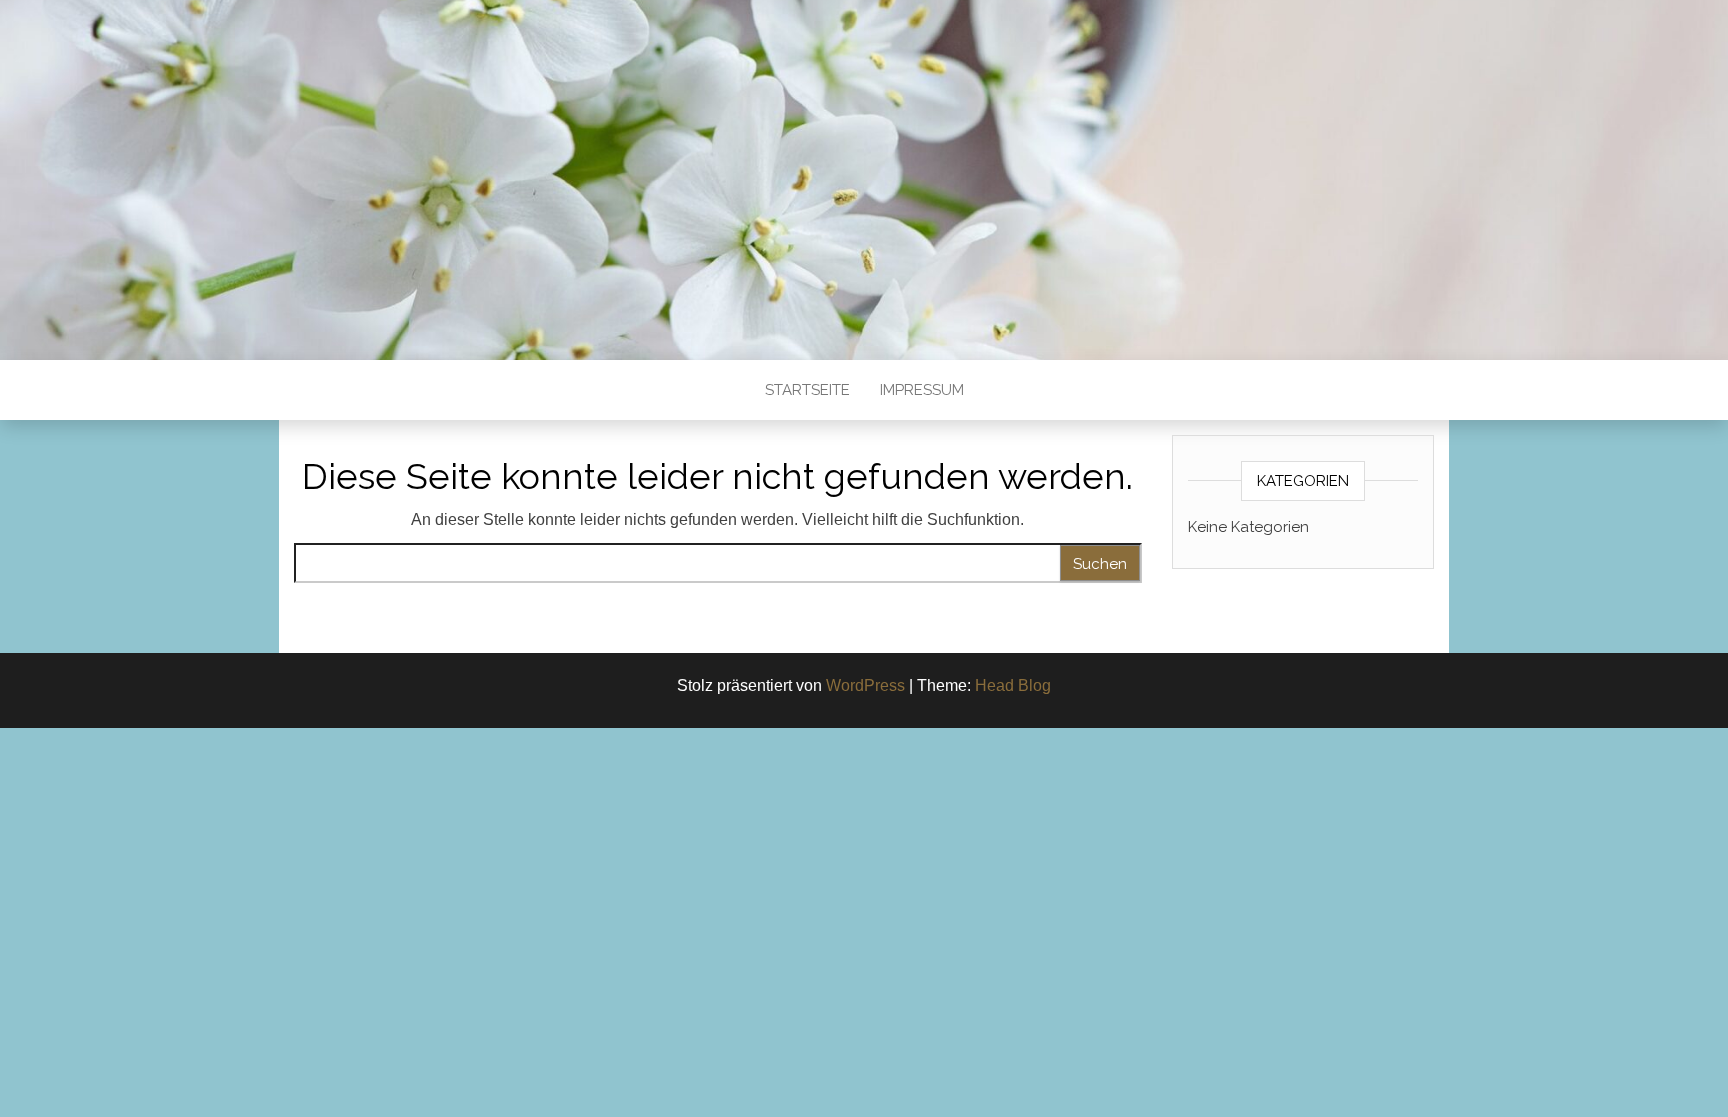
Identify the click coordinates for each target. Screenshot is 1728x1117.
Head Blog (1013, 685)
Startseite (807, 390)
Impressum (922, 390)
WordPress (865, 685)
